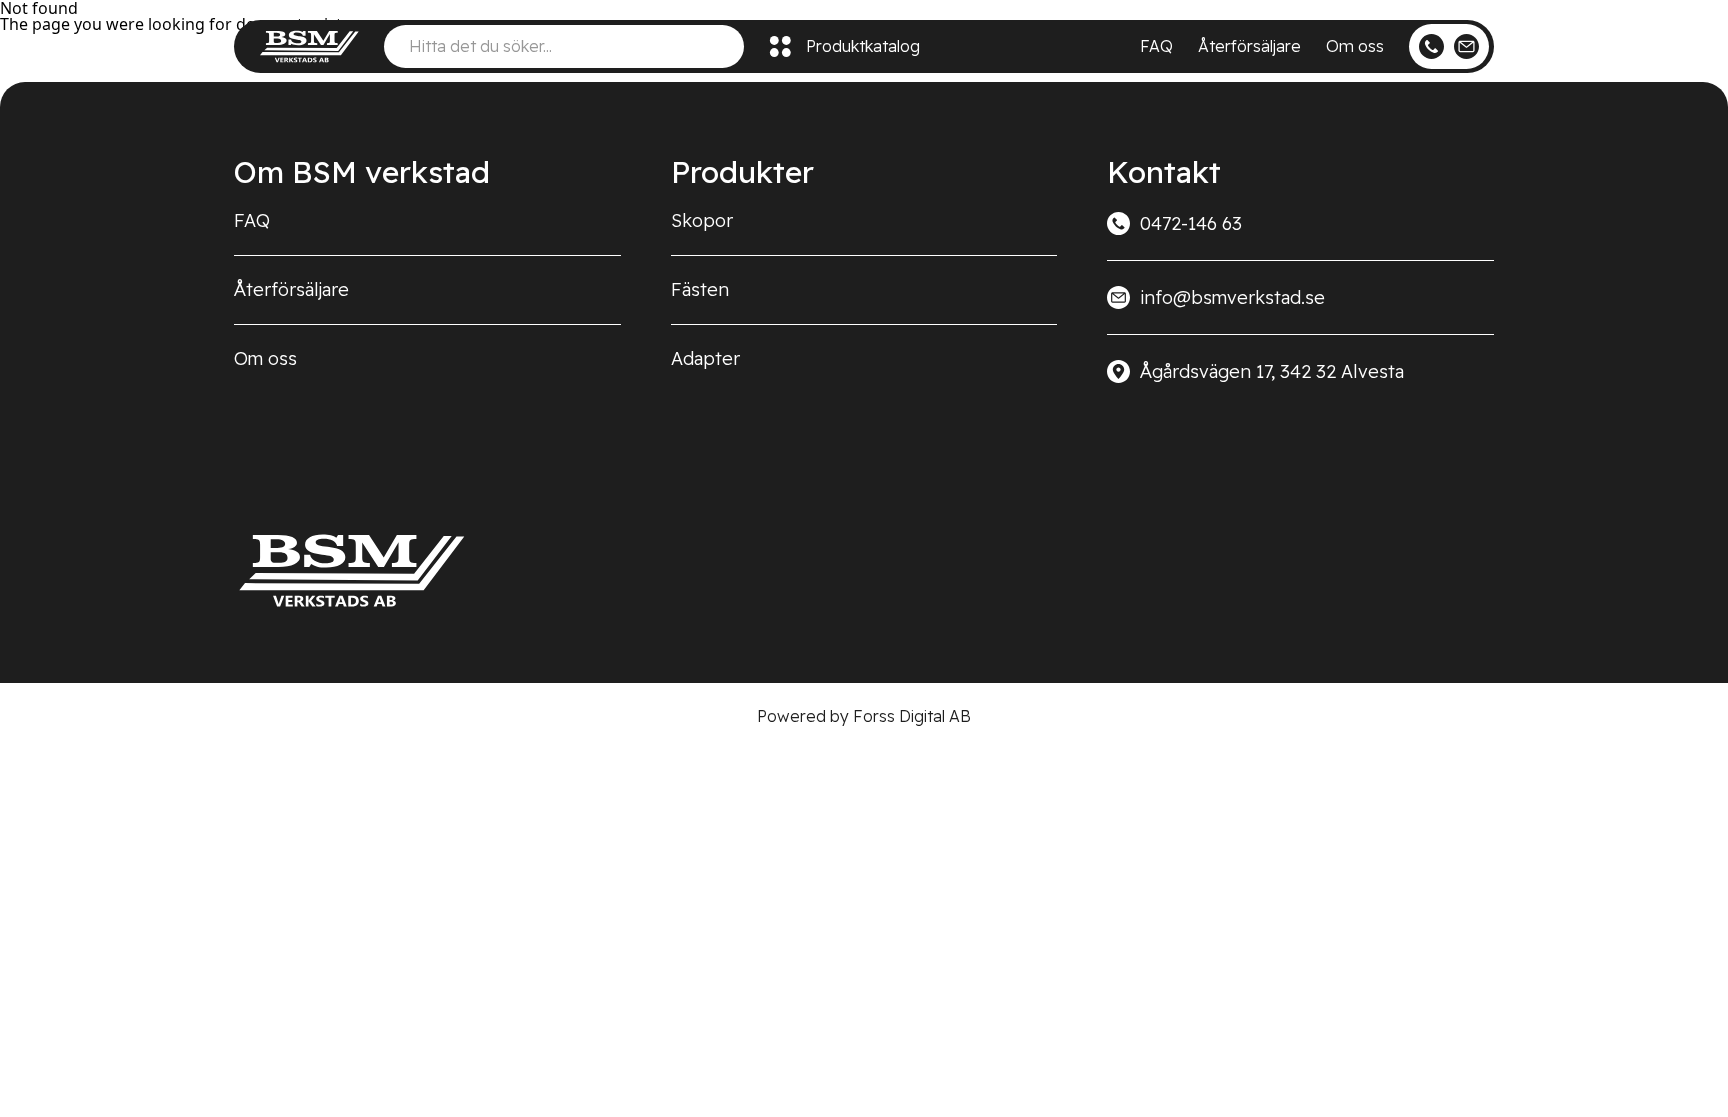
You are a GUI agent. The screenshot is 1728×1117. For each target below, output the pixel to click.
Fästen (700, 289)
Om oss (1355, 46)
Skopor (702, 220)
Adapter (705, 358)
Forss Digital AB (912, 716)
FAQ (1156, 46)
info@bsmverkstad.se (1232, 297)
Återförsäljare (1249, 46)
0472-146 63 (1191, 223)
